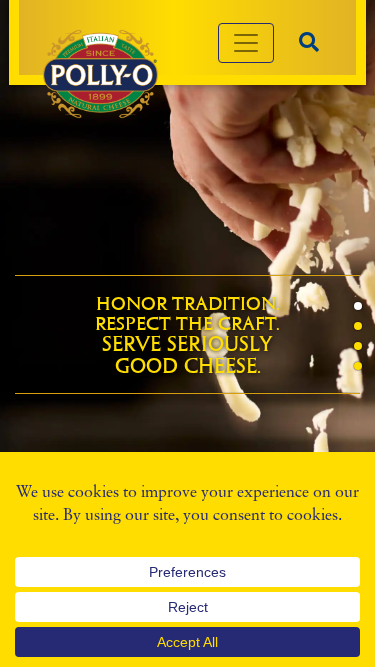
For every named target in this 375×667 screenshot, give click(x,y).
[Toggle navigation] (246, 43)
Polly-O (100, 74)
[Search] (309, 42)
